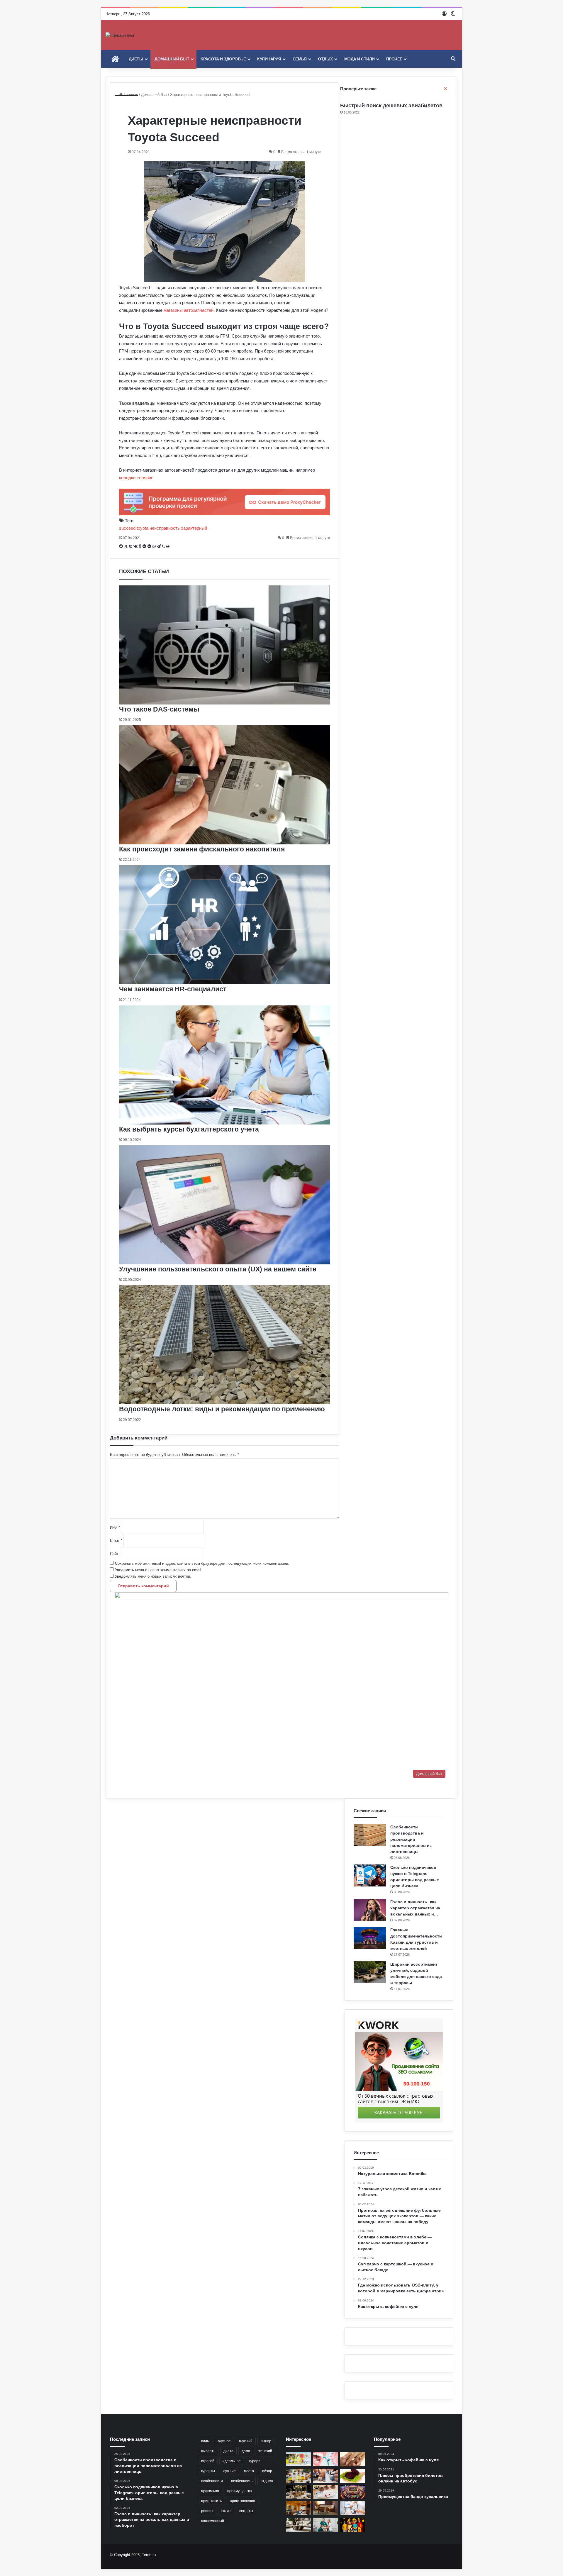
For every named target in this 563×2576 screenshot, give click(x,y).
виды (205, 2441)
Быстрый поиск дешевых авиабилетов (391, 106)
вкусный (246, 2441)
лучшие (229, 2471)
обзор (267, 2471)
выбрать (208, 2451)
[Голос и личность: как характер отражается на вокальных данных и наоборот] (370, 1910)
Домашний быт (172, 59)
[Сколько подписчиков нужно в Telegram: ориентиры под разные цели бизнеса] (370, 1875)
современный (213, 2521)
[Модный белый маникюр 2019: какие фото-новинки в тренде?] (326, 2476)
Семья (300, 59)
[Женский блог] (120, 35)
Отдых (325, 59)
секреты (246, 2511)
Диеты (136, 59)
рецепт (207, 2511)
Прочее (394, 59)
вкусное (224, 2441)
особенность (242, 2481)
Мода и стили (359, 59)
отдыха (267, 2481)
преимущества (240, 2491)
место (249, 2471)
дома (246, 2451)
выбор (266, 2441)
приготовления (243, 2501)
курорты (208, 2471)
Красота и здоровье (223, 59)
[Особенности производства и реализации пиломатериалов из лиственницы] (370, 1835)
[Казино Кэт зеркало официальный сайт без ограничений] (353, 2492)
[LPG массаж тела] (353, 2508)
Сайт (114, 1554)
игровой (208, 2461)
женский (265, 2451)
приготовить (211, 2501)
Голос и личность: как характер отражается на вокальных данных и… (415, 1908)
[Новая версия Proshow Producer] (298, 2459)
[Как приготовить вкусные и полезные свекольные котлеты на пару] (353, 2476)
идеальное (232, 2461)
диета (228, 2451)
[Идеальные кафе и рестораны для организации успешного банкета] (298, 2492)
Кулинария (269, 59)
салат (226, 2511)
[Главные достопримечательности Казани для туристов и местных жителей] (370, 1938)
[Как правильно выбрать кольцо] (353, 2459)
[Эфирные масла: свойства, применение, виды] (298, 2476)
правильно (210, 2491)
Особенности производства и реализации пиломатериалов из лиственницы (411, 1839)
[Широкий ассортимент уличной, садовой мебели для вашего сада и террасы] (370, 1972)
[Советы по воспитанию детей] (353, 2525)
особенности (212, 2481)
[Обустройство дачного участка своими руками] (298, 2508)
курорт (255, 2461)
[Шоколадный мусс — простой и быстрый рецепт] (326, 2492)
